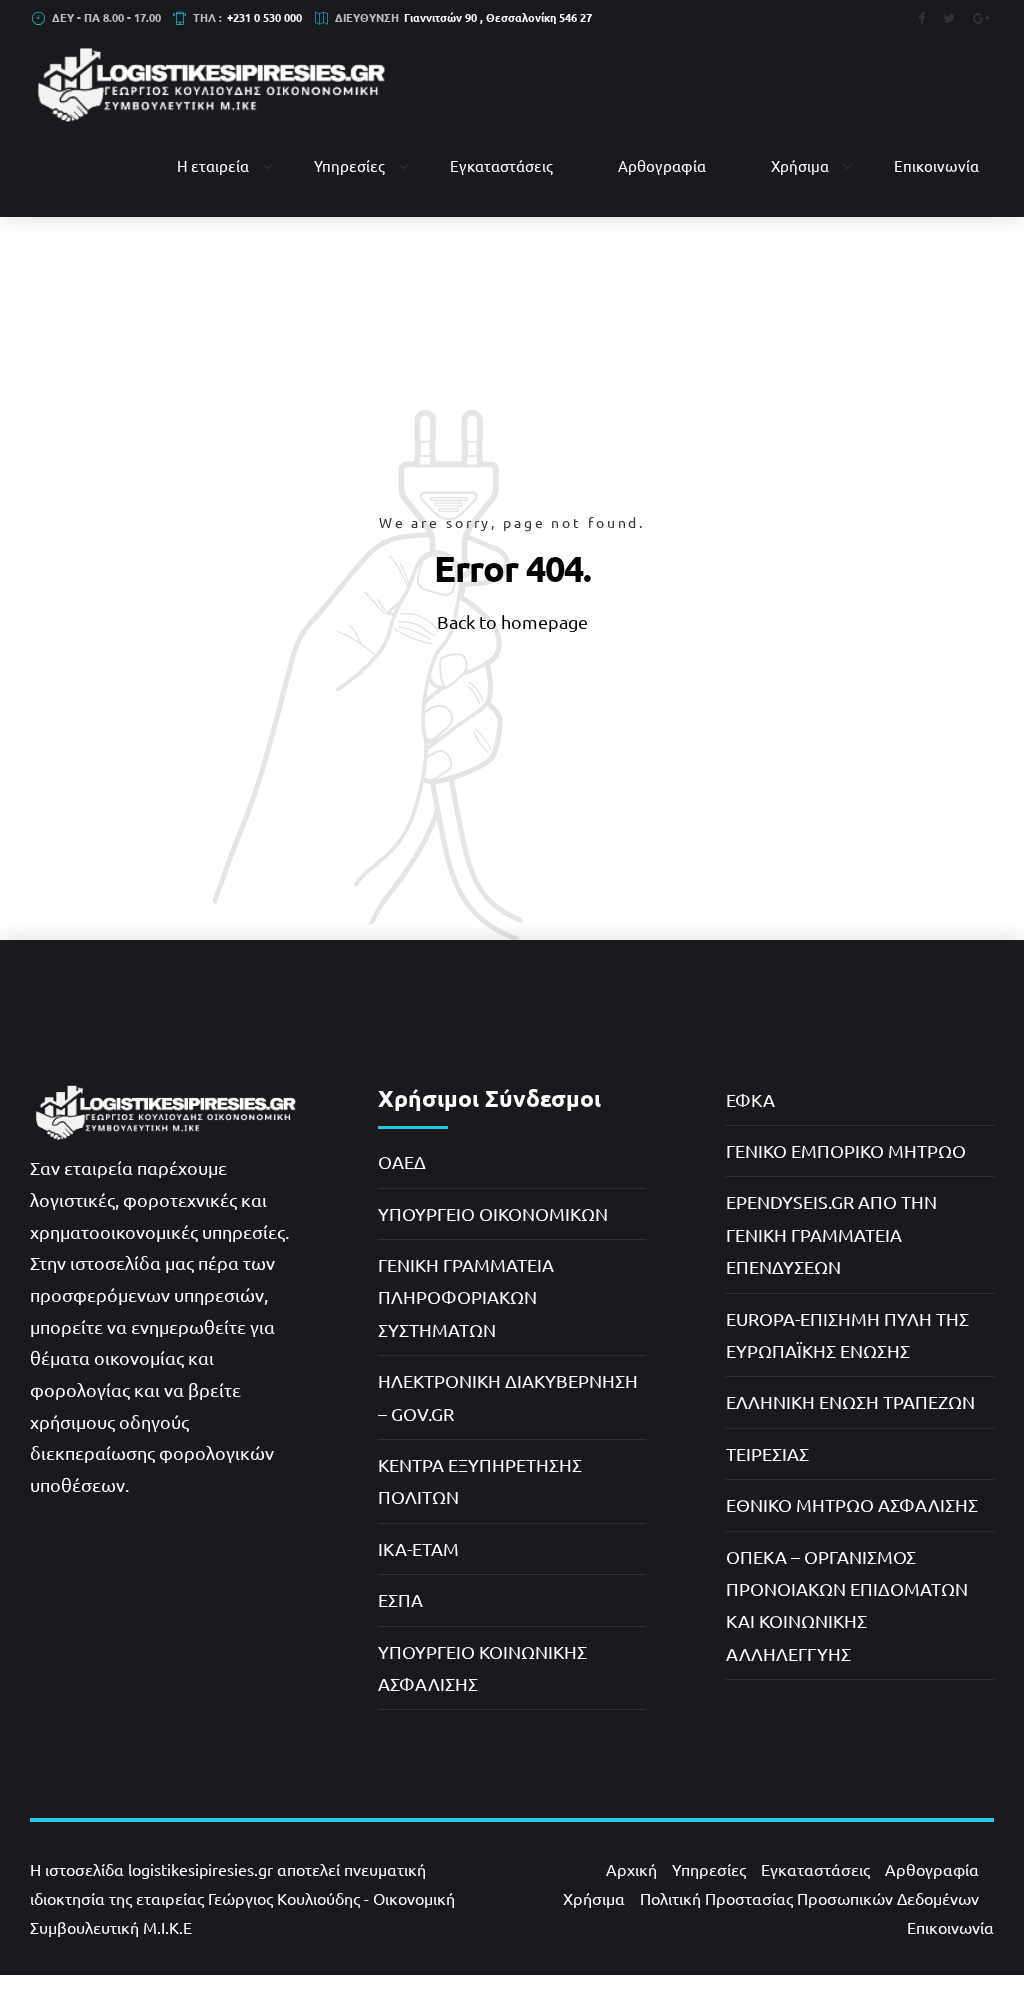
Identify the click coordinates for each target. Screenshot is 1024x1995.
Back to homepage (512, 621)
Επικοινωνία (936, 165)
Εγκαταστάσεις (501, 165)
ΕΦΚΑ (750, 1099)
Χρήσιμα (800, 165)
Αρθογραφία (662, 165)
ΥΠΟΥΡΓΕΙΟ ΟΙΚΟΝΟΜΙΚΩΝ (493, 1213)
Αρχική (631, 1869)
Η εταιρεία (213, 165)
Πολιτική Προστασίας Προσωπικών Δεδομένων (809, 1898)
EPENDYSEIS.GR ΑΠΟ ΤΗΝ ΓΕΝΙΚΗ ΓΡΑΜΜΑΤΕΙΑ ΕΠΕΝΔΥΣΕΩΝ (831, 1234)
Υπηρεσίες (349, 165)
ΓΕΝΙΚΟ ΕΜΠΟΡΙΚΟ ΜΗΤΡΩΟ (846, 1150)
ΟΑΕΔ (402, 1161)
